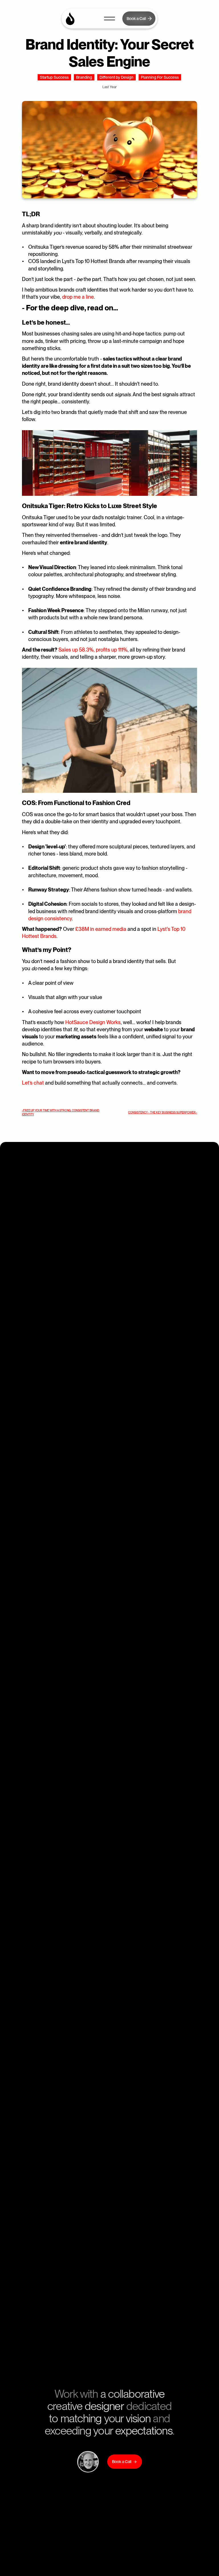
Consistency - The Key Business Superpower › (163, 1112)
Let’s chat (33, 1083)
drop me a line (78, 297)
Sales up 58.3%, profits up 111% (93, 650)
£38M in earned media (101, 929)
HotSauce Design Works (93, 1022)
